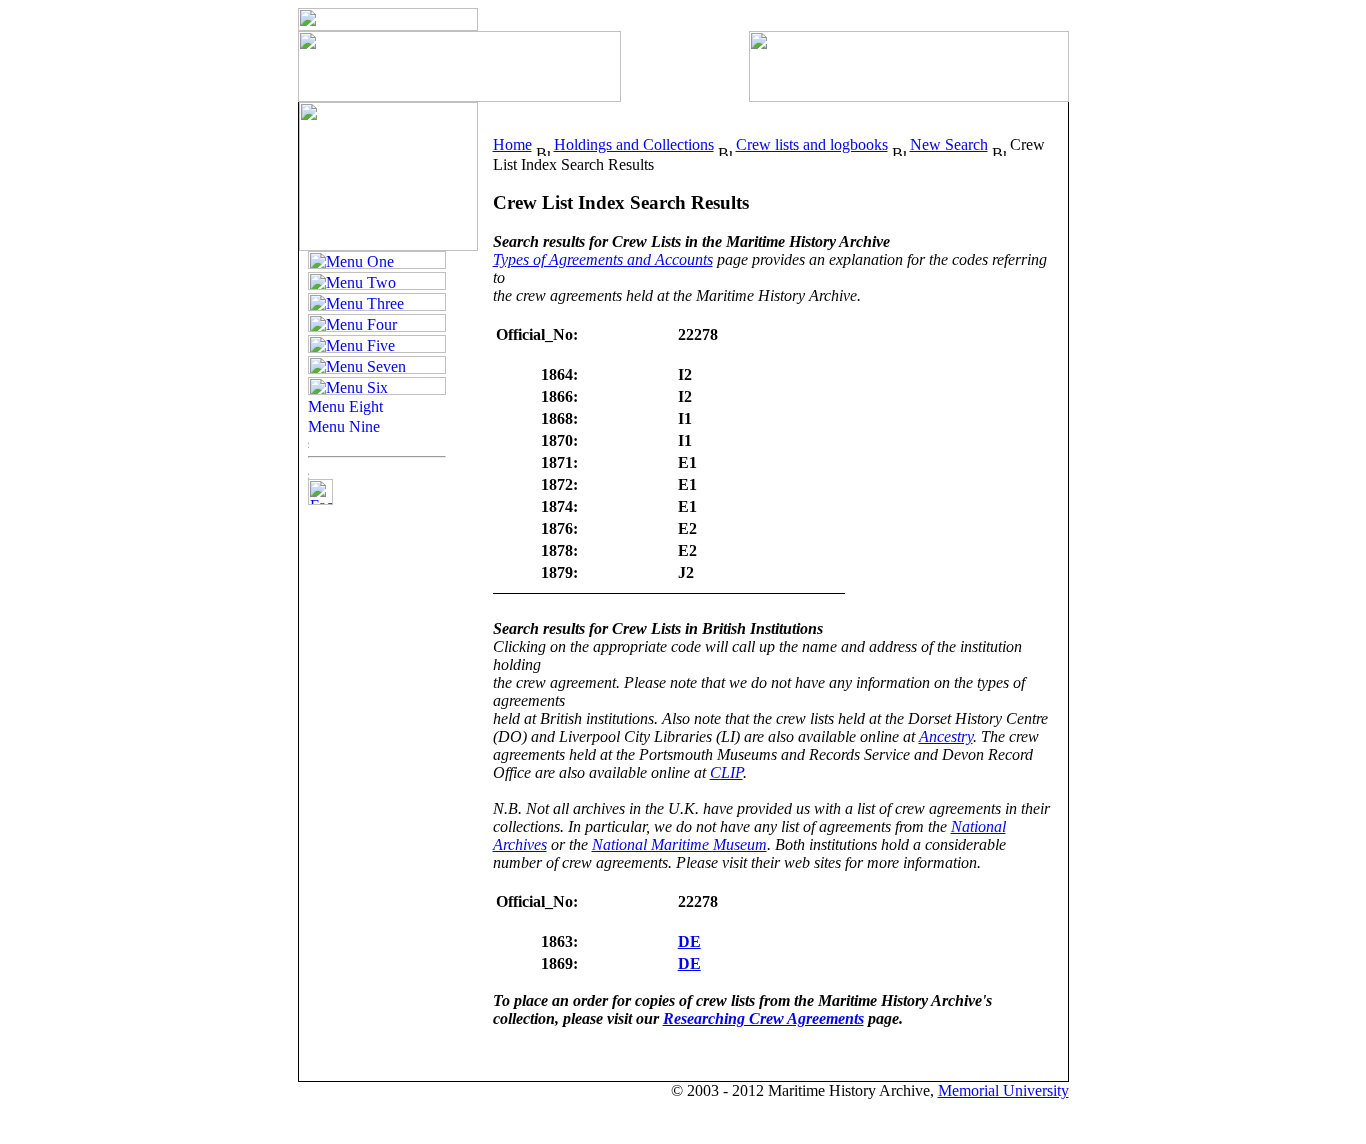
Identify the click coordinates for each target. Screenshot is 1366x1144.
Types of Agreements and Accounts (603, 259)
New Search (949, 144)
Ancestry (946, 736)
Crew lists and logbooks (812, 144)
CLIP (726, 772)
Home (512, 144)
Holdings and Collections (634, 144)
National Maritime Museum (679, 844)
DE (689, 941)
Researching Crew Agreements (763, 1018)
